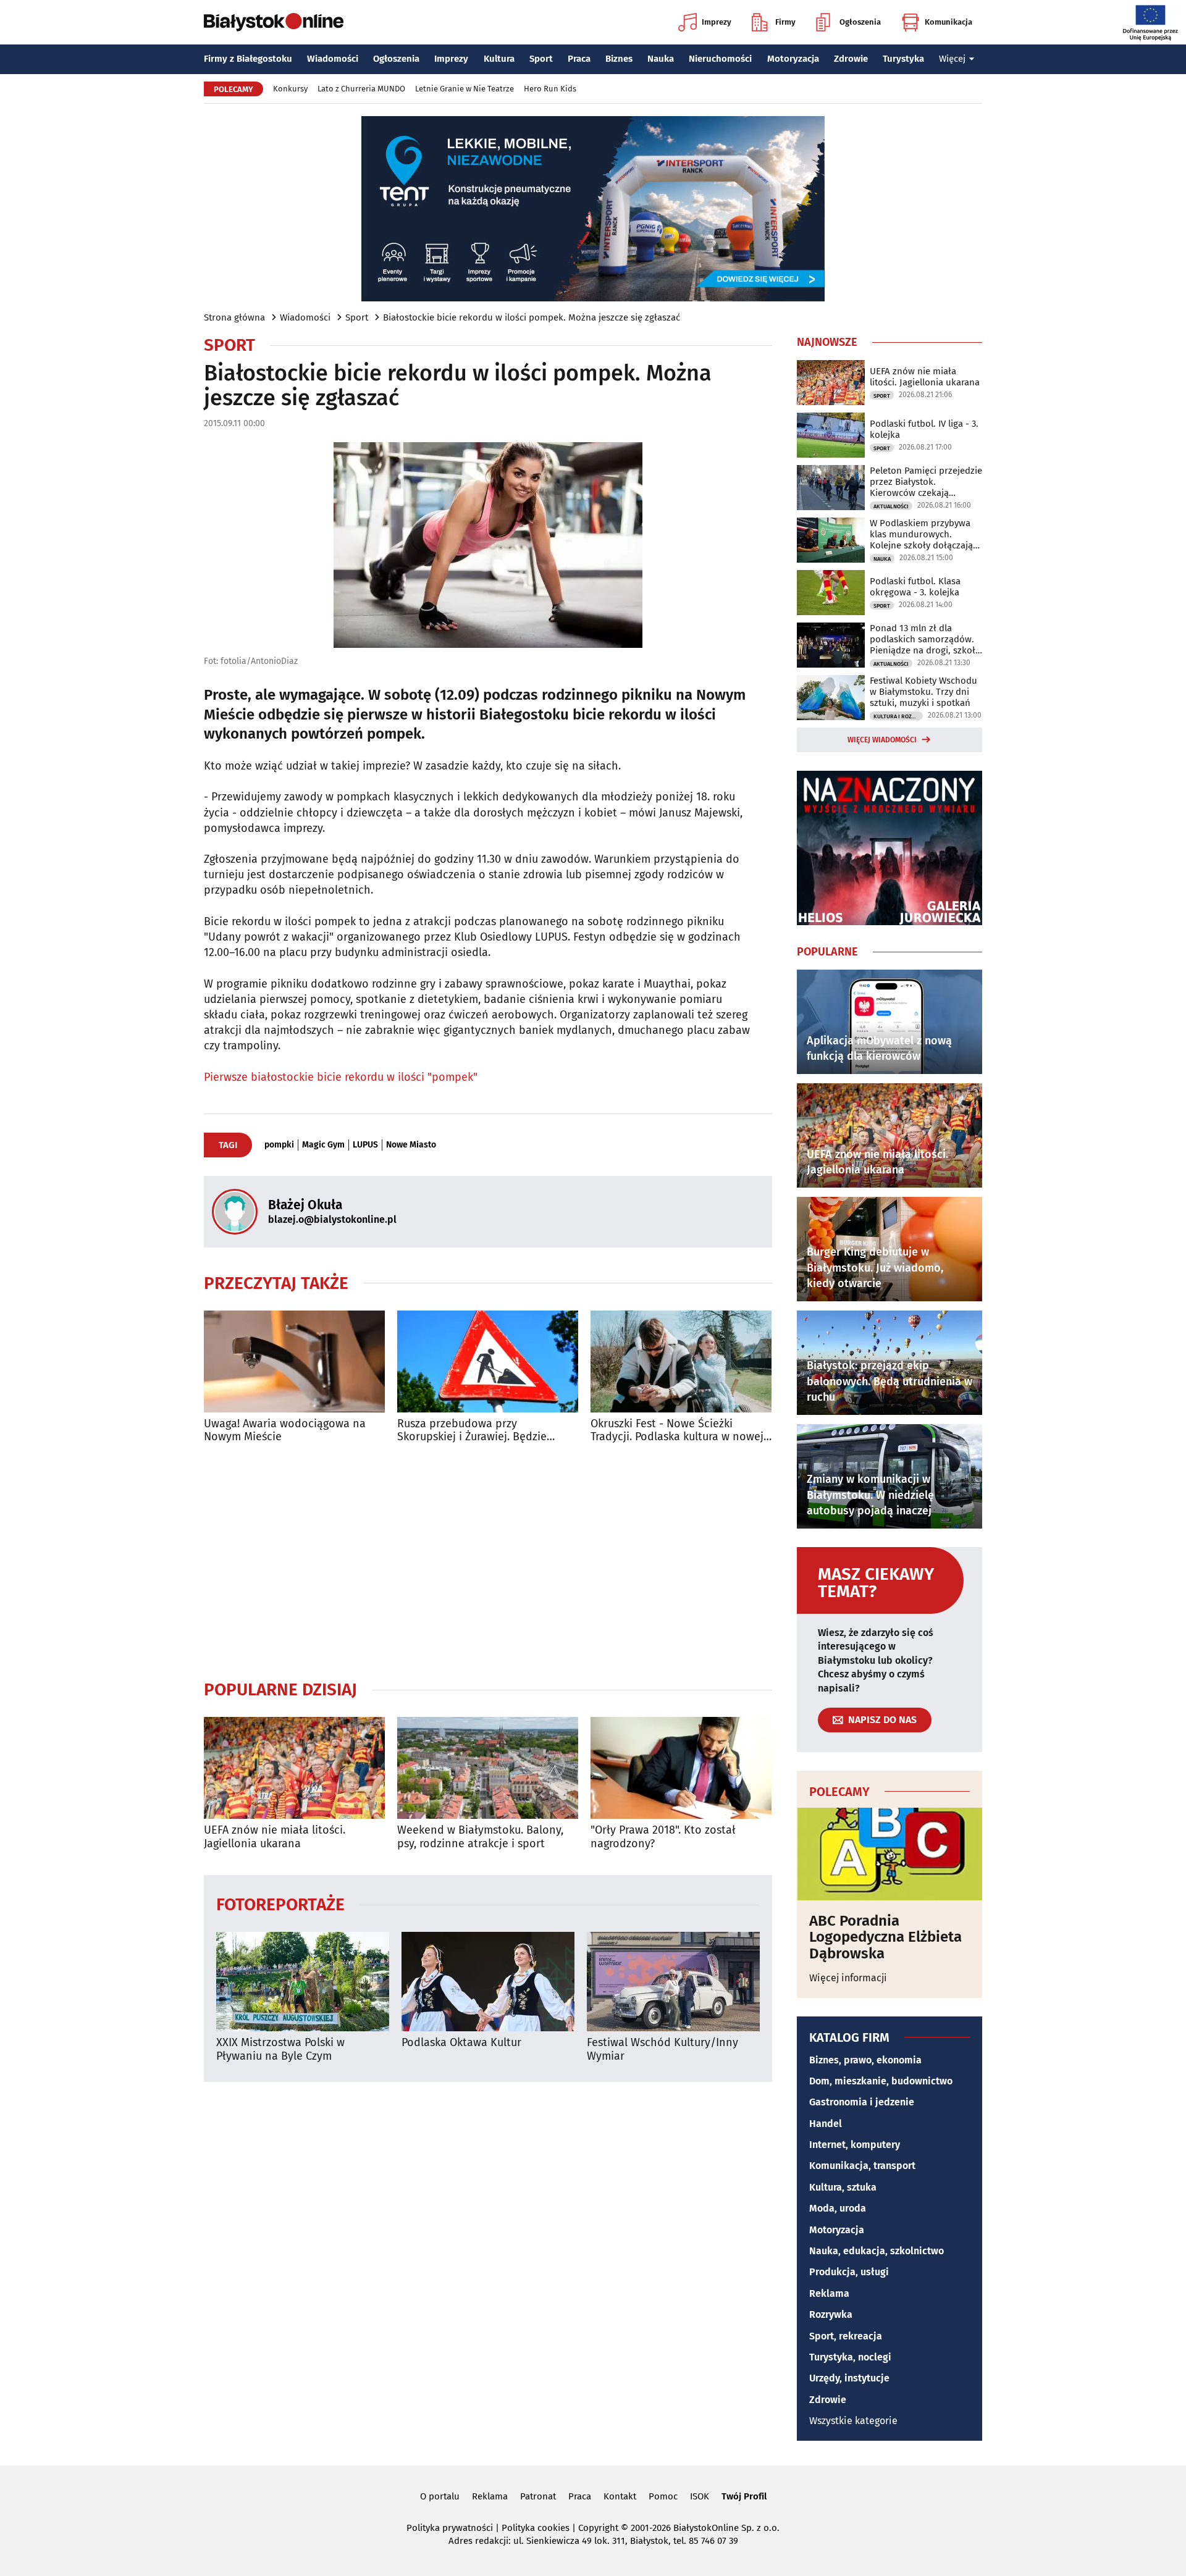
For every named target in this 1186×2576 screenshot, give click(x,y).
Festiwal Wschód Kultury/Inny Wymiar (662, 2049)
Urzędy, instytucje (849, 2378)
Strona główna (234, 317)
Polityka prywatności (450, 2528)
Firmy (785, 22)
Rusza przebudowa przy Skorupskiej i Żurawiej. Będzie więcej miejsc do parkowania (472, 1431)
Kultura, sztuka (843, 2187)
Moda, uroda (838, 2208)
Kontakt (620, 2496)
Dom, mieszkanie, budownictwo (881, 2081)
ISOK (700, 2496)
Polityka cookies (536, 2528)
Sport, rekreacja (846, 2336)
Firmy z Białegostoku (248, 59)
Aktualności (891, 506)
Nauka (661, 59)
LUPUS (365, 1145)
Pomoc (663, 2496)
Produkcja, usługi (849, 2272)
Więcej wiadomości (882, 740)
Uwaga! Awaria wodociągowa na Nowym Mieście (285, 1431)
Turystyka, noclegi (850, 2357)
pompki (279, 1145)
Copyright (598, 2528)
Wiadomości (333, 59)
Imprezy (717, 22)
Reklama (829, 2293)
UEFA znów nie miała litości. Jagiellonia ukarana (275, 1837)
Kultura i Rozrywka (898, 716)
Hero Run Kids (550, 89)
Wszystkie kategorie (853, 2421)
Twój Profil (744, 2496)
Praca (579, 59)
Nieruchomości (720, 59)
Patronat (538, 2496)
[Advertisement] (488, 1561)
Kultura (499, 59)
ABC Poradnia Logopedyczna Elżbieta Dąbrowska (885, 1937)
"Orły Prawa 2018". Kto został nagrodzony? (663, 1837)
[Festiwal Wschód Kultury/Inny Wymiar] (673, 1982)
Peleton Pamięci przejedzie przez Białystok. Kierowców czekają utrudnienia (926, 482)
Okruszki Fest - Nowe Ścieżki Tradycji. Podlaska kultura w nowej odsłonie (677, 1431)
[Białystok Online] (274, 22)
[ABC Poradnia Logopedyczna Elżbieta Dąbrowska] (889, 1854)
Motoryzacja (793, 59)
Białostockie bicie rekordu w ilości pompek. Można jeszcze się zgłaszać (532, 317)
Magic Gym (323, 1145)
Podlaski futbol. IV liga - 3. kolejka (924, 429)
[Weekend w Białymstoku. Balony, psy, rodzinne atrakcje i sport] (488, 1768)
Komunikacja (948, 22)
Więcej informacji (848, 1978)
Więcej (952, 59)
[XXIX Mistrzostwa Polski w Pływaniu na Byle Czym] (303, 1982)
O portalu (440, 2496)
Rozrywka (831, 2314)
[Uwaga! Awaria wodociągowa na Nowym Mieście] (294, 1361)
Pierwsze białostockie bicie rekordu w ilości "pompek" (341, 1077)
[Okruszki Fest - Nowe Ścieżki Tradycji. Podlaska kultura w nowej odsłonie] (681, 1361)
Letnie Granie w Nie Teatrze (465, 89)
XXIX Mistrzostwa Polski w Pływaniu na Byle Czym (280, 2049)
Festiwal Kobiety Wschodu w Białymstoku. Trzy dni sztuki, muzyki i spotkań (923, 692)
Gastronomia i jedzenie (862, 2102)
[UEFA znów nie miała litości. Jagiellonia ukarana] (294, 1768)
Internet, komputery (855, 2145)
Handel (826, 2124)
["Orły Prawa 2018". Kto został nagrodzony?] (681, 1768)
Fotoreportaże (280, 1904)
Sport (541, 59)
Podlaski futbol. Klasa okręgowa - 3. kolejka (915, 587)
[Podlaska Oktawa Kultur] (488, 1982)
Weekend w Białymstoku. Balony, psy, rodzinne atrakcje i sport (480, 1837)
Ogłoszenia (860, 22)
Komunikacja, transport (862, 2166)
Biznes (619, 59)
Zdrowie (851, 59)
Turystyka (903, 59)
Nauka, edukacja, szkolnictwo (877, 2251)
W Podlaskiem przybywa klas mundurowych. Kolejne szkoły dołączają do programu (921, 534)
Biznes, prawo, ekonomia (865, 2060)
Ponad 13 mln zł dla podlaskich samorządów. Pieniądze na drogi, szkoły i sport (925, 639)
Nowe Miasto (411, 1145)
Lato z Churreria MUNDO (361, 89)
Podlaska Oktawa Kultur (461, 2043)
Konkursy (290, 89)
